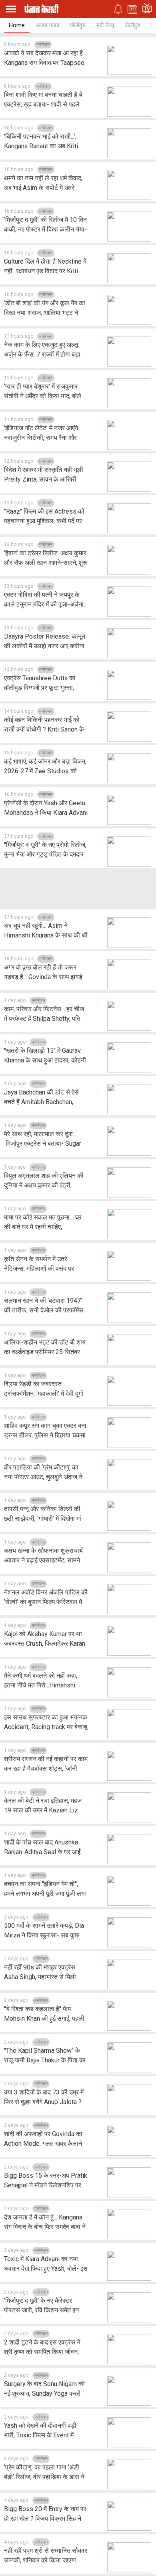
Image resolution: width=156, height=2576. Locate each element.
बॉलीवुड (133, 25)
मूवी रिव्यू (105, 25)
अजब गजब (47, 25)
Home (17, 25)
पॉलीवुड (78, 25)
